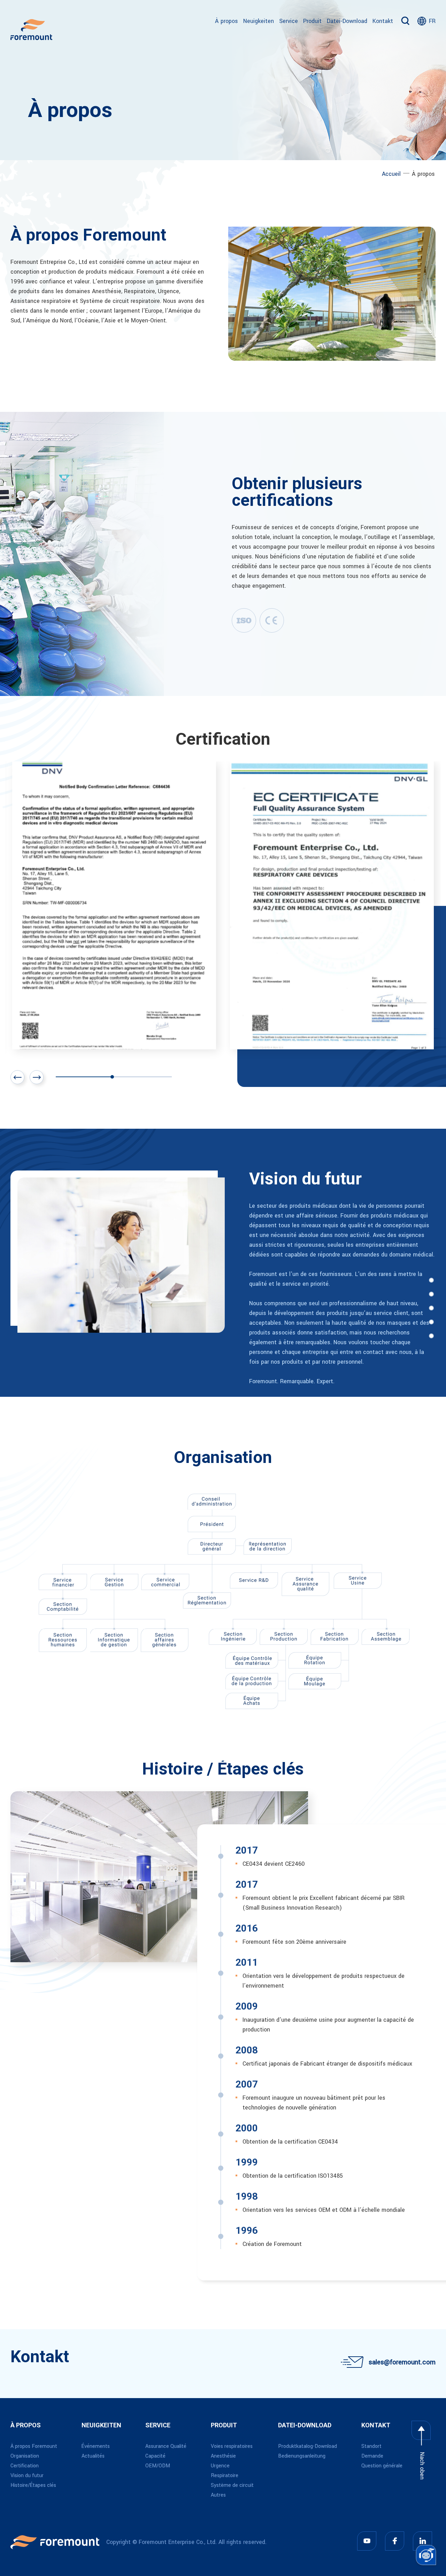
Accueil (391, 174)
